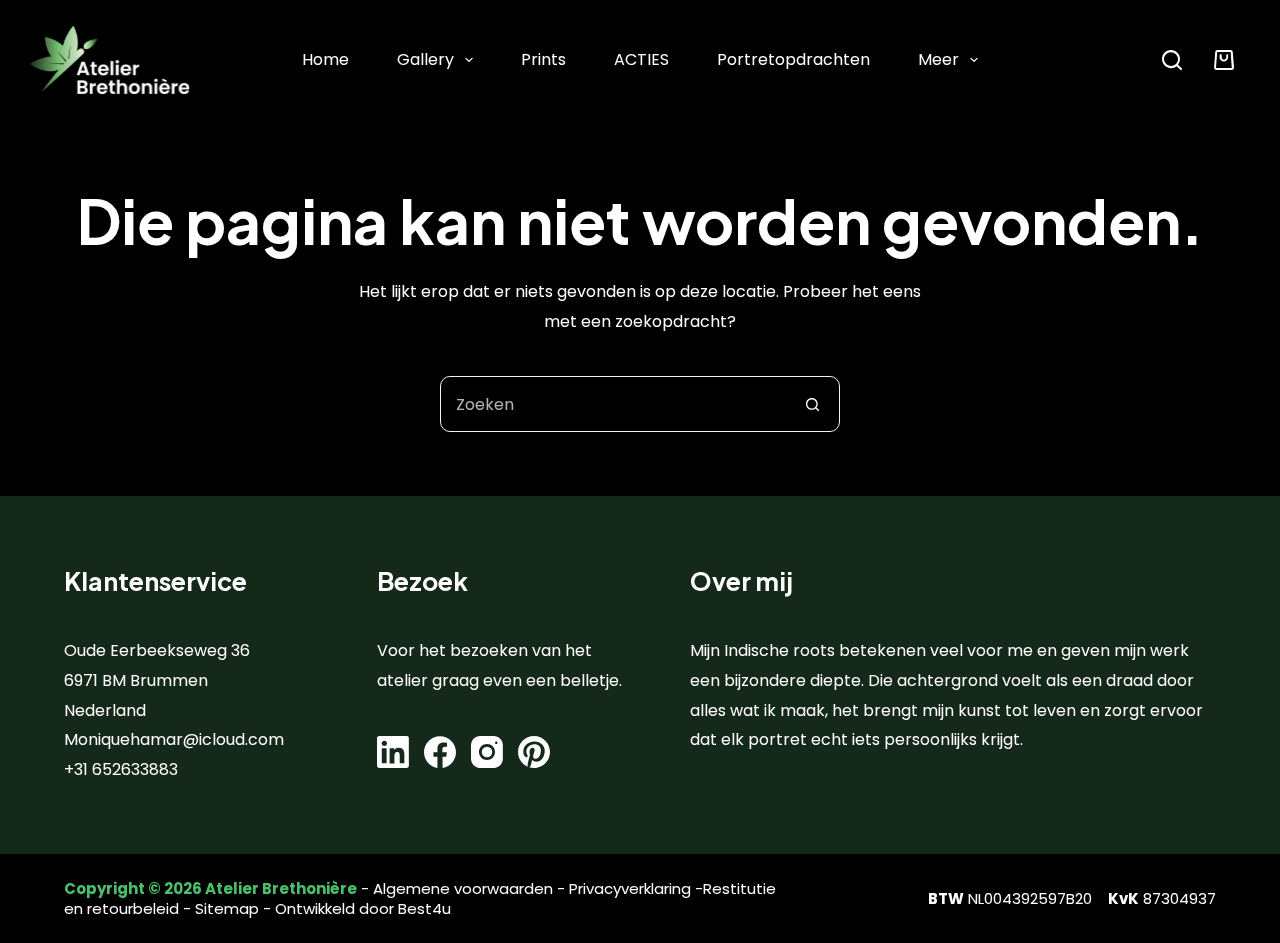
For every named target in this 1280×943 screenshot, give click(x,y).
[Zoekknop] (812, 404)
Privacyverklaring (630, 888)
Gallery (425, 59)
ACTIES (641, 59)
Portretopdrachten (793, 59)
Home (325, 59)
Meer (938, 59)
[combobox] (613, 404)
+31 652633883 (121, 769)
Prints (543, 59)
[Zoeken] (1172, 60)
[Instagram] (487, 752)
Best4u (424, 908)
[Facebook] (440, 752)
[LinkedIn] (393, 752)
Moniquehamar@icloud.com (174, 739)
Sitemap (227, 908)
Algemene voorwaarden (463, 888)
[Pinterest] (534, 752)
